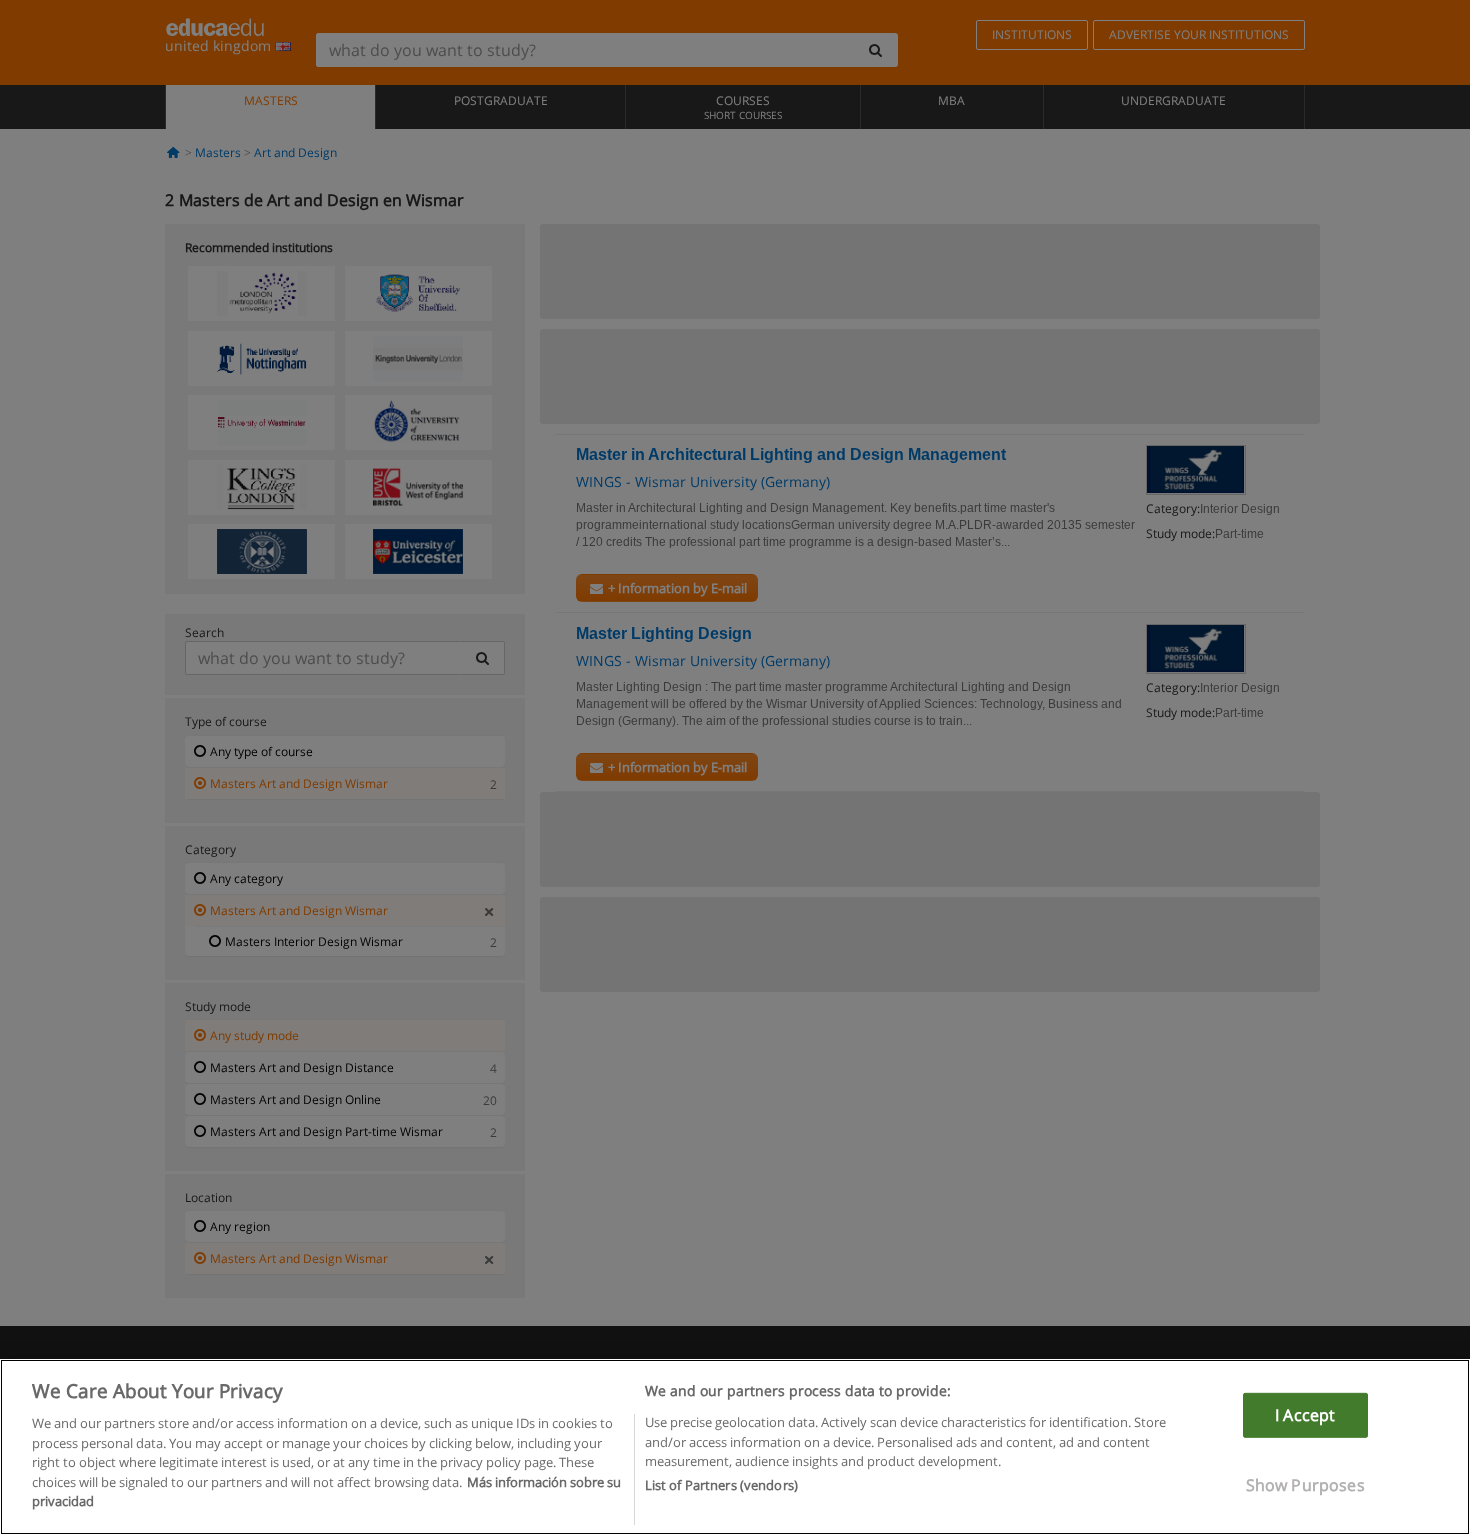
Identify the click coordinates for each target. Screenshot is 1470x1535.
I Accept (1305, 1415)
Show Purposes (1305, 1485)
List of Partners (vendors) (721, 1486)
